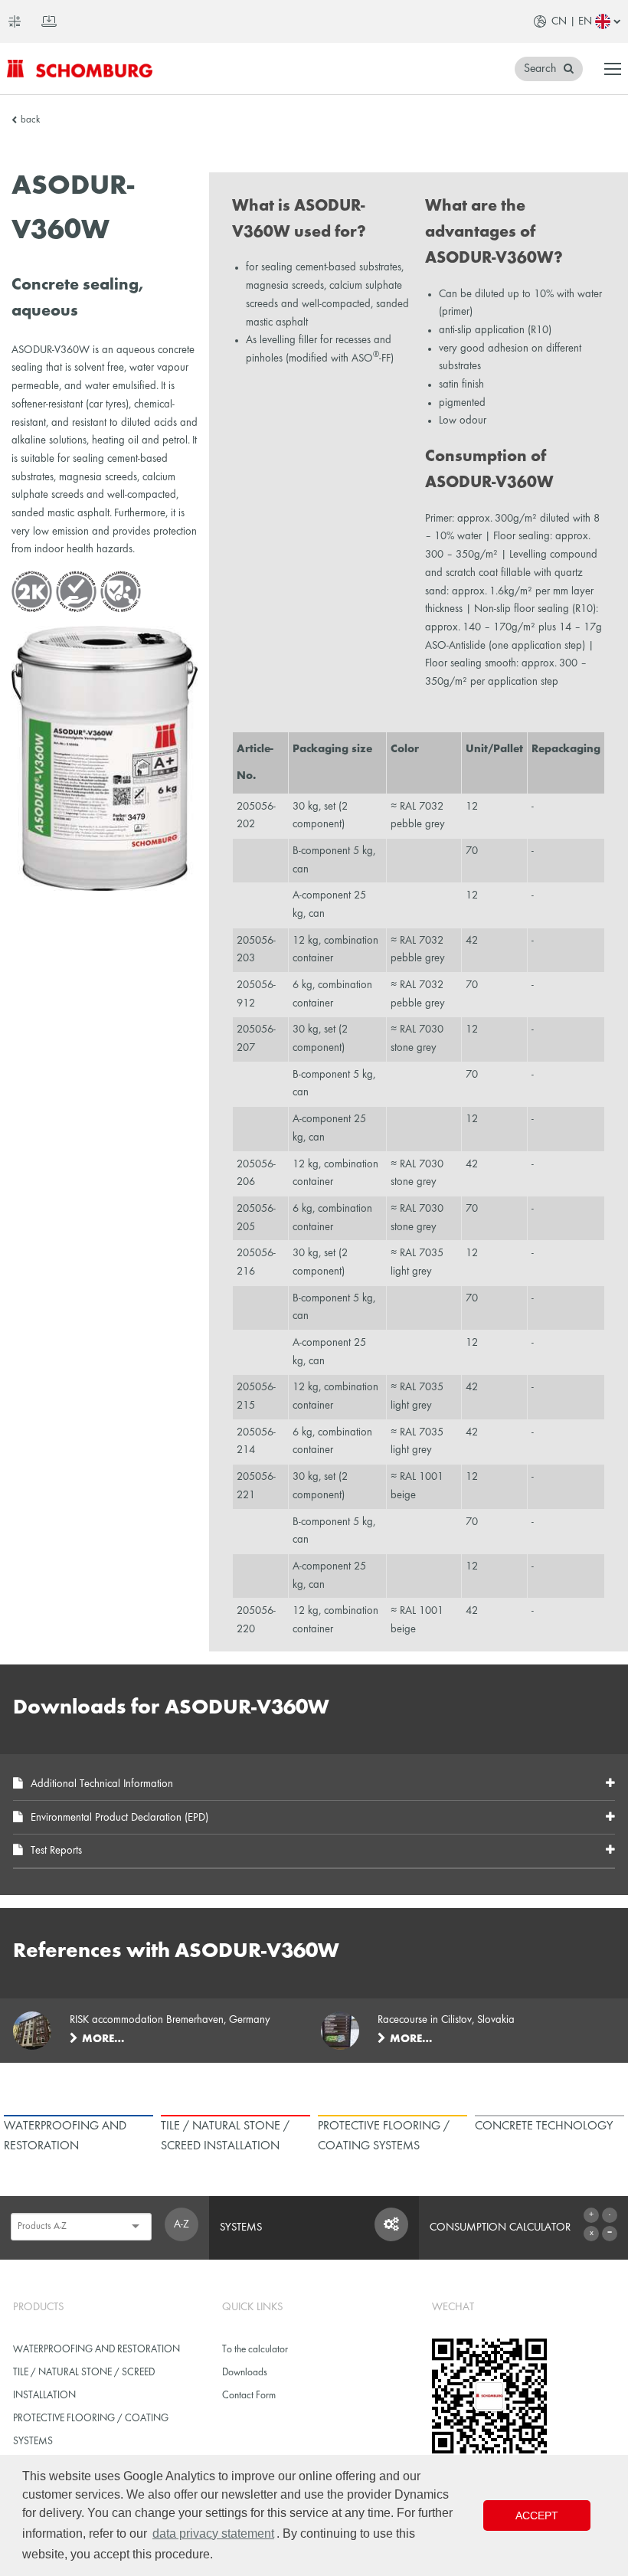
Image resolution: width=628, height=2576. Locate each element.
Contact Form (249, 2396)
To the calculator (255, 2350)
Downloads (245, 2373)
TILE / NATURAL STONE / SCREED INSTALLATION (84, 2384)
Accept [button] (537, 2515)
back (30, 120)
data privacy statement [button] (213, 2533)
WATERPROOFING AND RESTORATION (96, 2350)
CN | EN (572, 21)
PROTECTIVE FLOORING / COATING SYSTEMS (91, 2430)
